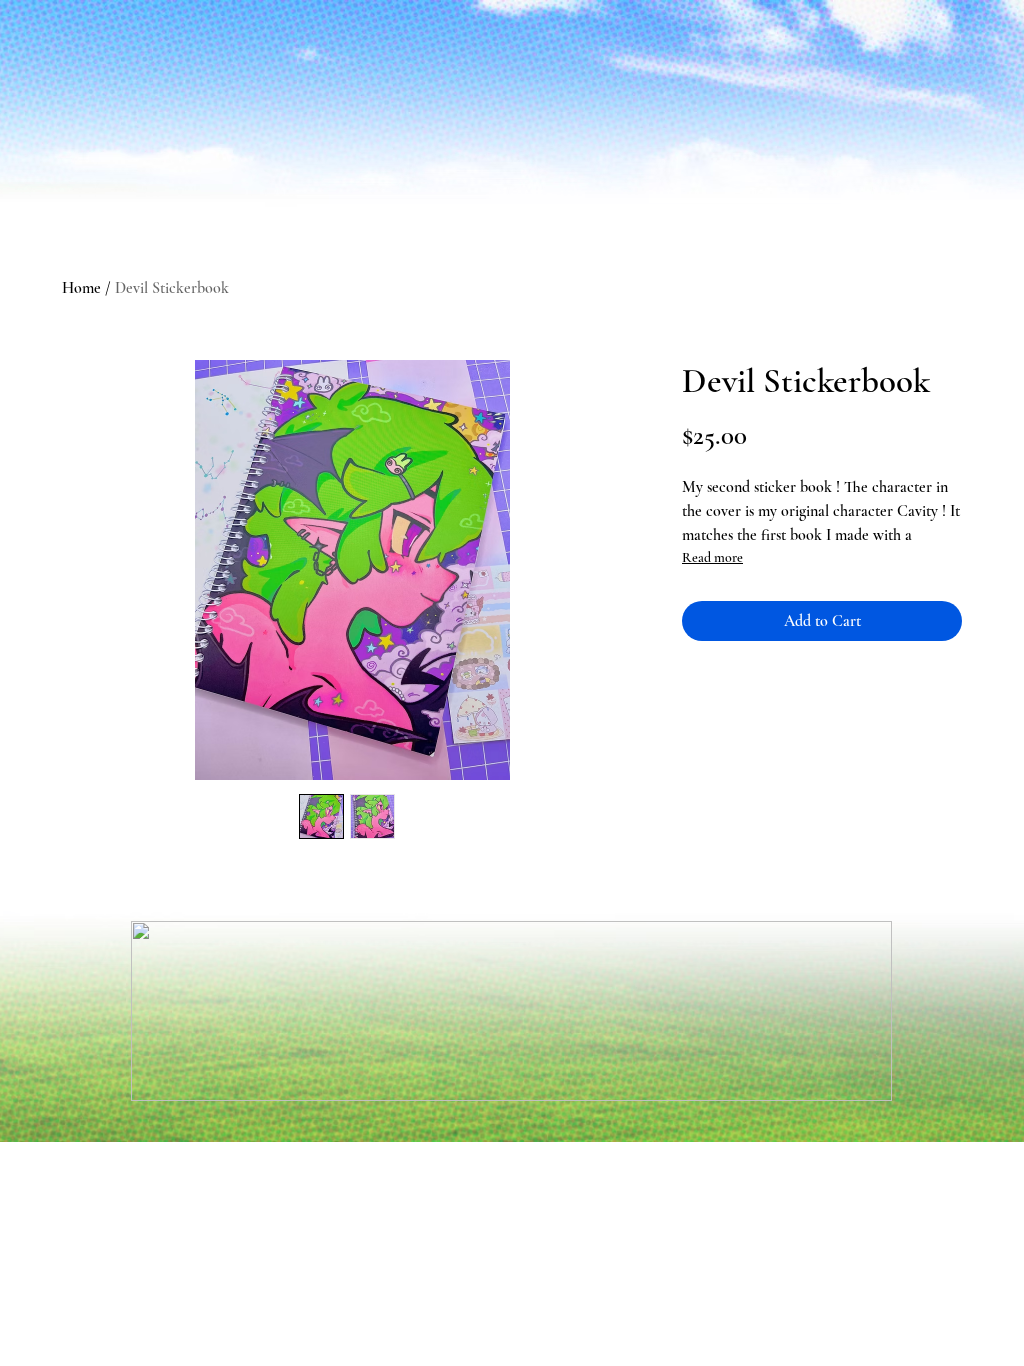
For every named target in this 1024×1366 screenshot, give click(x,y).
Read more (712, 557)
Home (81, 288)
